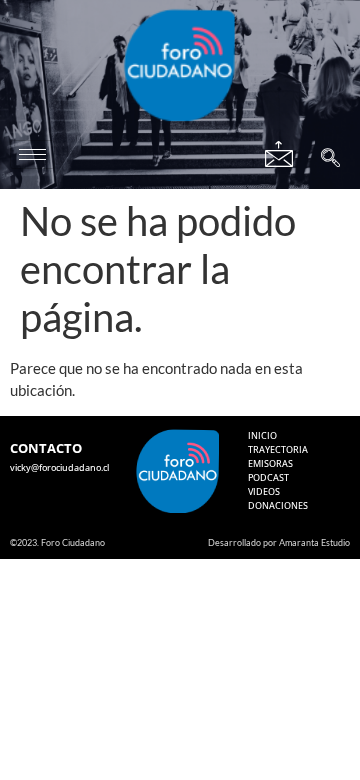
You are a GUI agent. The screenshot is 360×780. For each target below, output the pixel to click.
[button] (330, 159)
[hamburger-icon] (32, 154)
